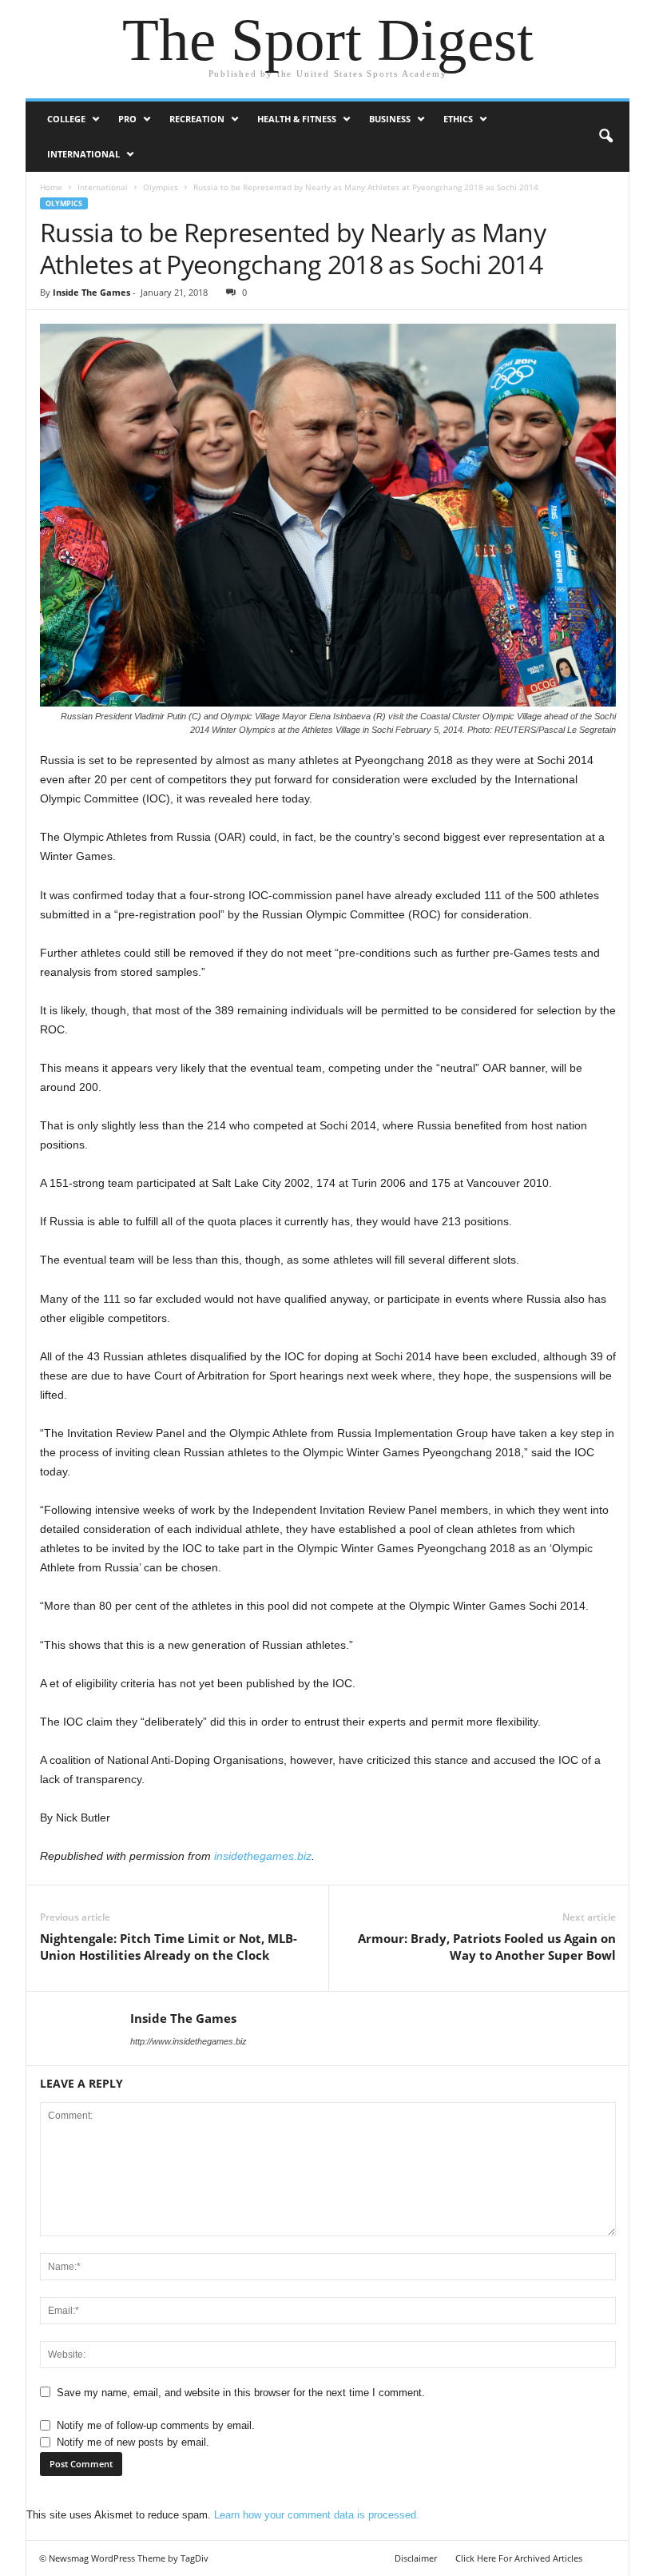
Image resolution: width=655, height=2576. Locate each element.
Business (390, 119)
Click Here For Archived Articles (519, 2558)
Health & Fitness (297, 119)
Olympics (161, 187)
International (83, 154)
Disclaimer (416, 2558)
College (66, 119)
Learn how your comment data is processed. (317, 2515)
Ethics (458, 119)
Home (51, 187)
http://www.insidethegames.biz (189, 2041)
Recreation (197, 119)
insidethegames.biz (263, 1856)
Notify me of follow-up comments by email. (156, 2425)
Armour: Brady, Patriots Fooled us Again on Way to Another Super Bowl (487, 1947)
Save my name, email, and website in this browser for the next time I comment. (241, 2393)
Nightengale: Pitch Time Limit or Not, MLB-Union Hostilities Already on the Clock (169, 1947)
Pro (127, 119)
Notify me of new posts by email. (133, 2442)
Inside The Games (91, 292)
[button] (605, 137)
